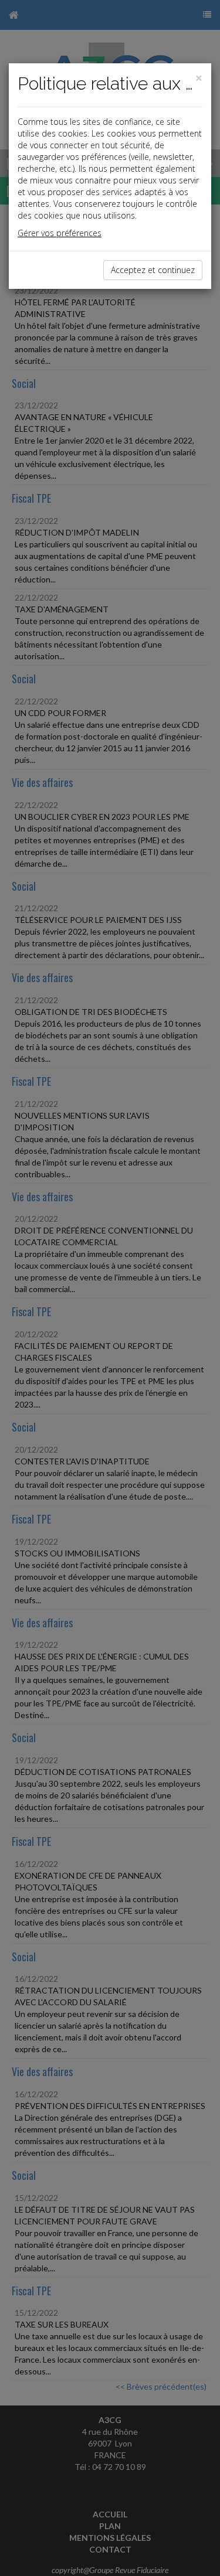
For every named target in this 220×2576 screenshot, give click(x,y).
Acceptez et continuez (153, 270)
